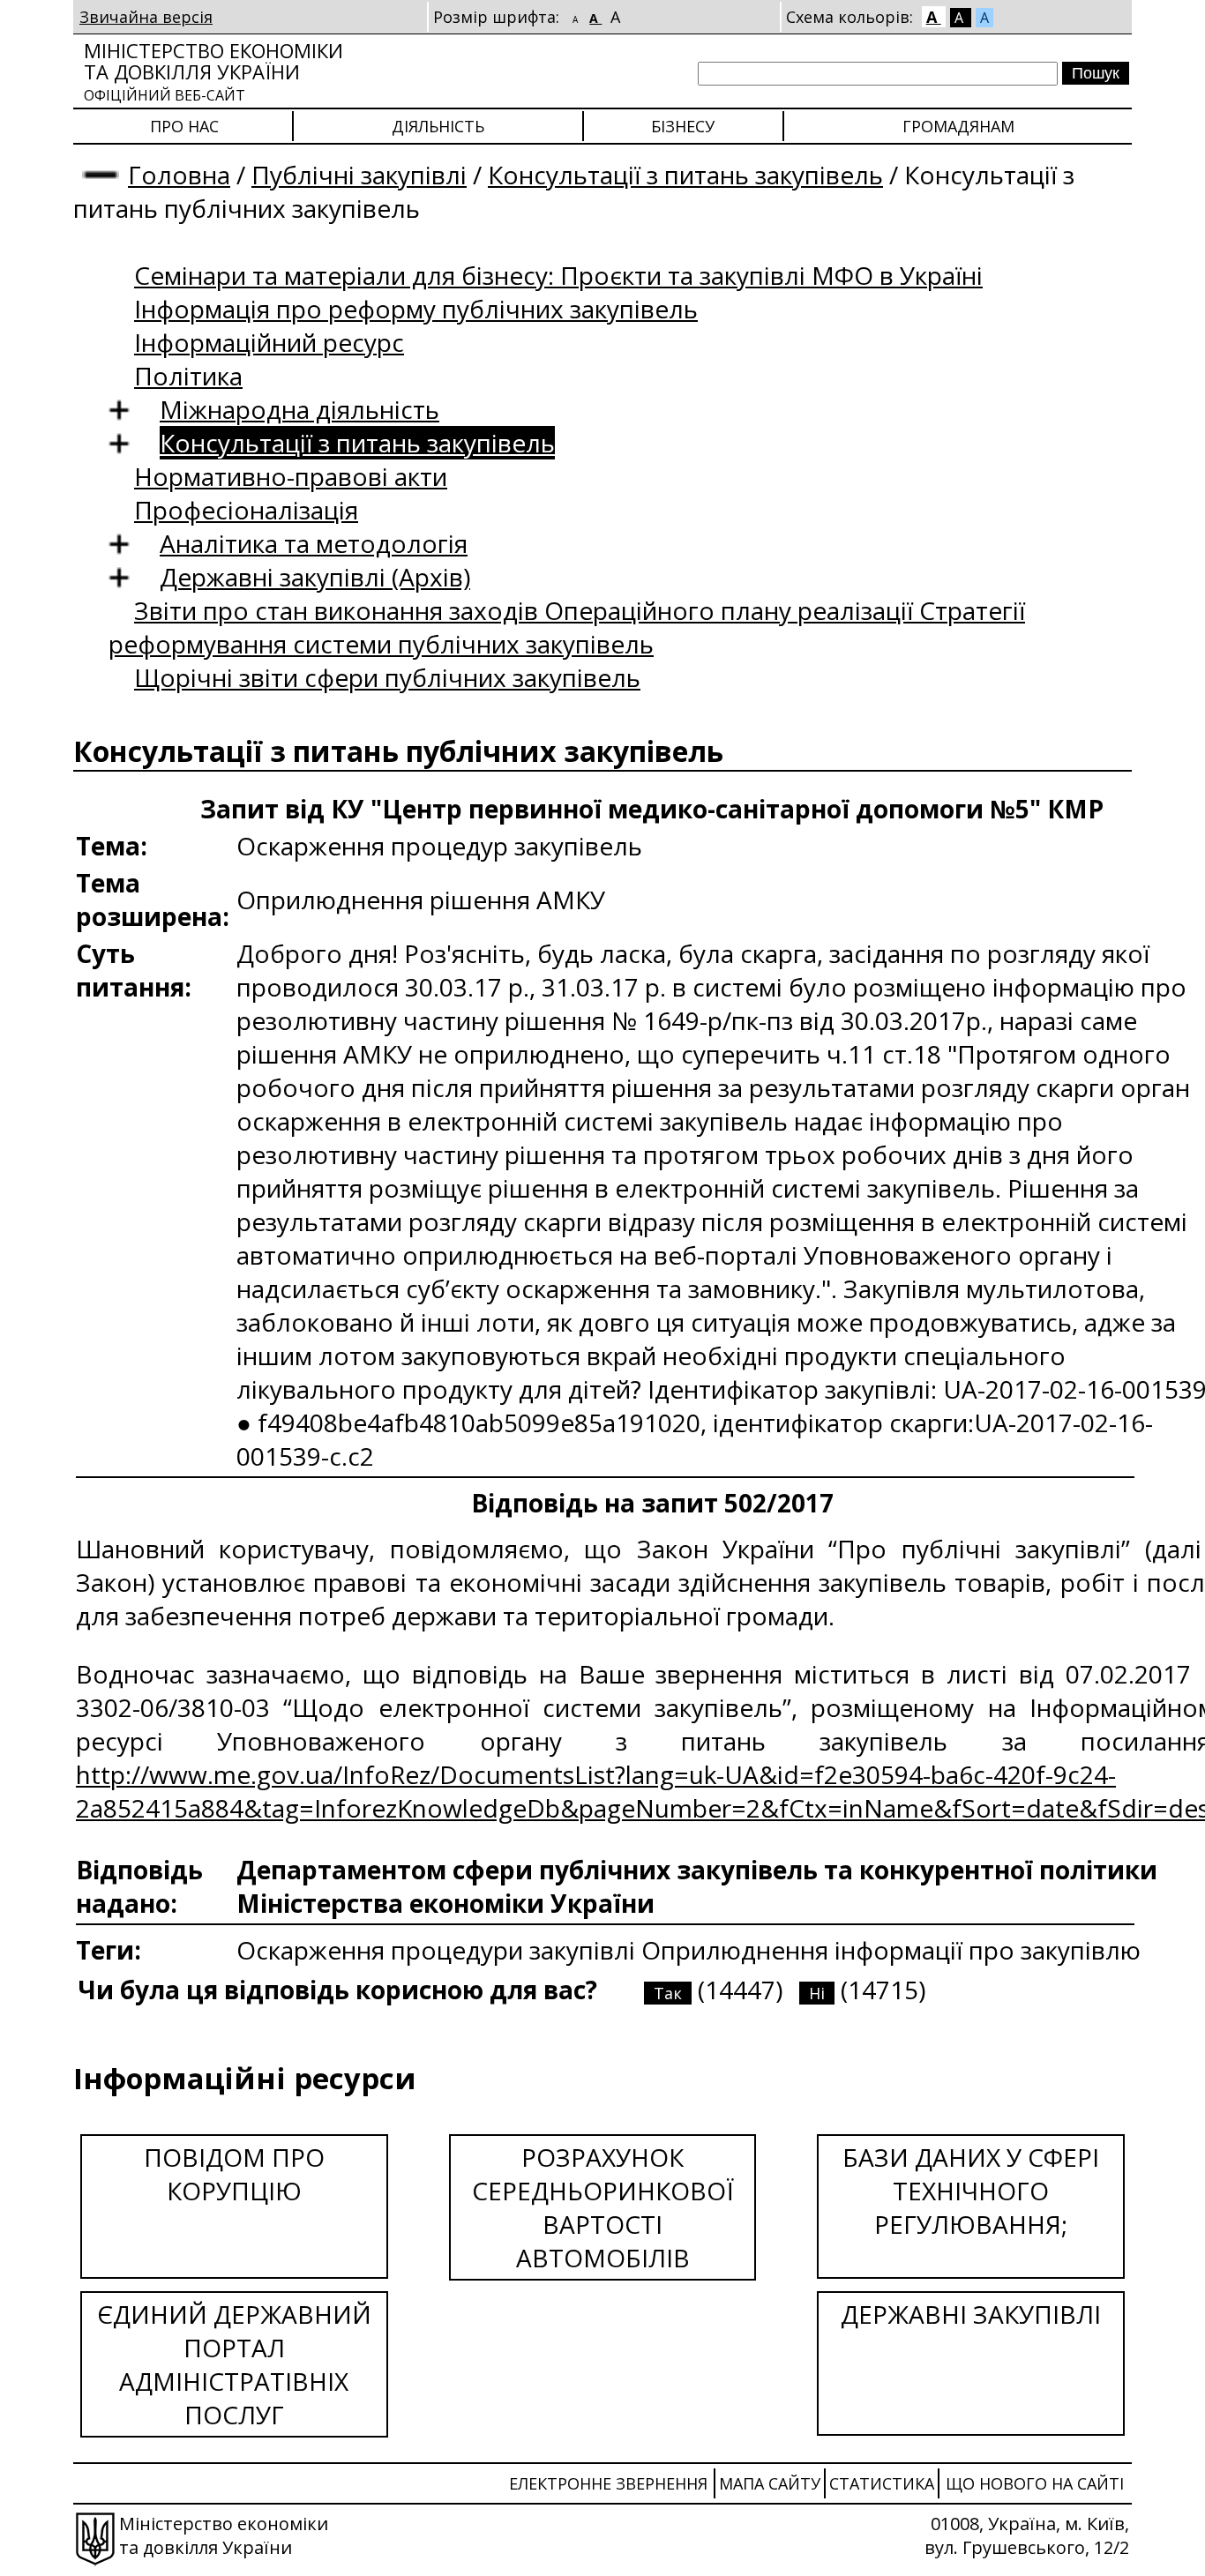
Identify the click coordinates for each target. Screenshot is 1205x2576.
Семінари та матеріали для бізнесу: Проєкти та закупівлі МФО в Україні (558, 275)
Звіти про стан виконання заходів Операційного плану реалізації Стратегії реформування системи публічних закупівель (567, 627)
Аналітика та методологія (314, 543)
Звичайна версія (146, 17)
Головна (179, 175)
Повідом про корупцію (234, 2174)
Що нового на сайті (1035, 2483)
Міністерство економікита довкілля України (213, 71)
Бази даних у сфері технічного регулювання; (971, 2191)
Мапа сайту (770, 2483)
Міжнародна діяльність (299, 409)
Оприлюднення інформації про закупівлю (891, 1950)
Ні (817, 1993)
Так (668, 1993)
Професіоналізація (246, 510)
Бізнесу (683, 126)
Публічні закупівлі (359, 175)
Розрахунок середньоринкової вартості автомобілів (603, 2207)
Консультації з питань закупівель (685, 175)
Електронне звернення (608, 2483)
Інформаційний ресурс (269, 342)
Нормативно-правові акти (291, 476)
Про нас (184, 126)
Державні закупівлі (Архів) (315, 577)
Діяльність (438, 126)
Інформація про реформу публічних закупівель (416, 309)
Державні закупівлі (971, 2314)
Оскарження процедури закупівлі (439, 1950)
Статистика (882, 2483)
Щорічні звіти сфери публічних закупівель (387, 677)
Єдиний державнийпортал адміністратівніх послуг (234, 2364)
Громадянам (958, 126)
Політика (188, 376)
